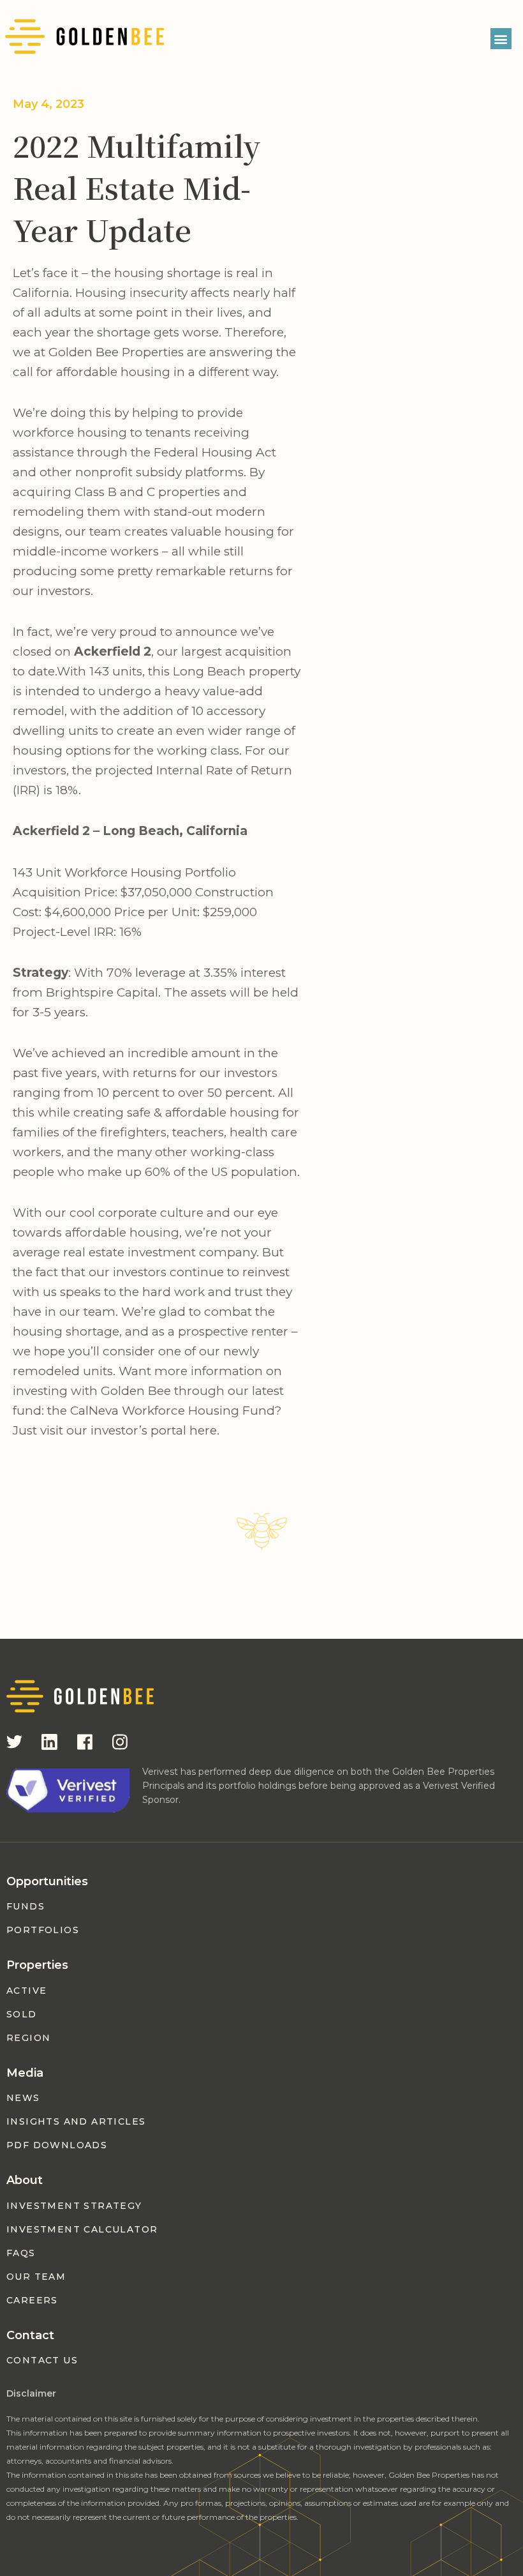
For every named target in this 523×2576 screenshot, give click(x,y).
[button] (501, 39)
